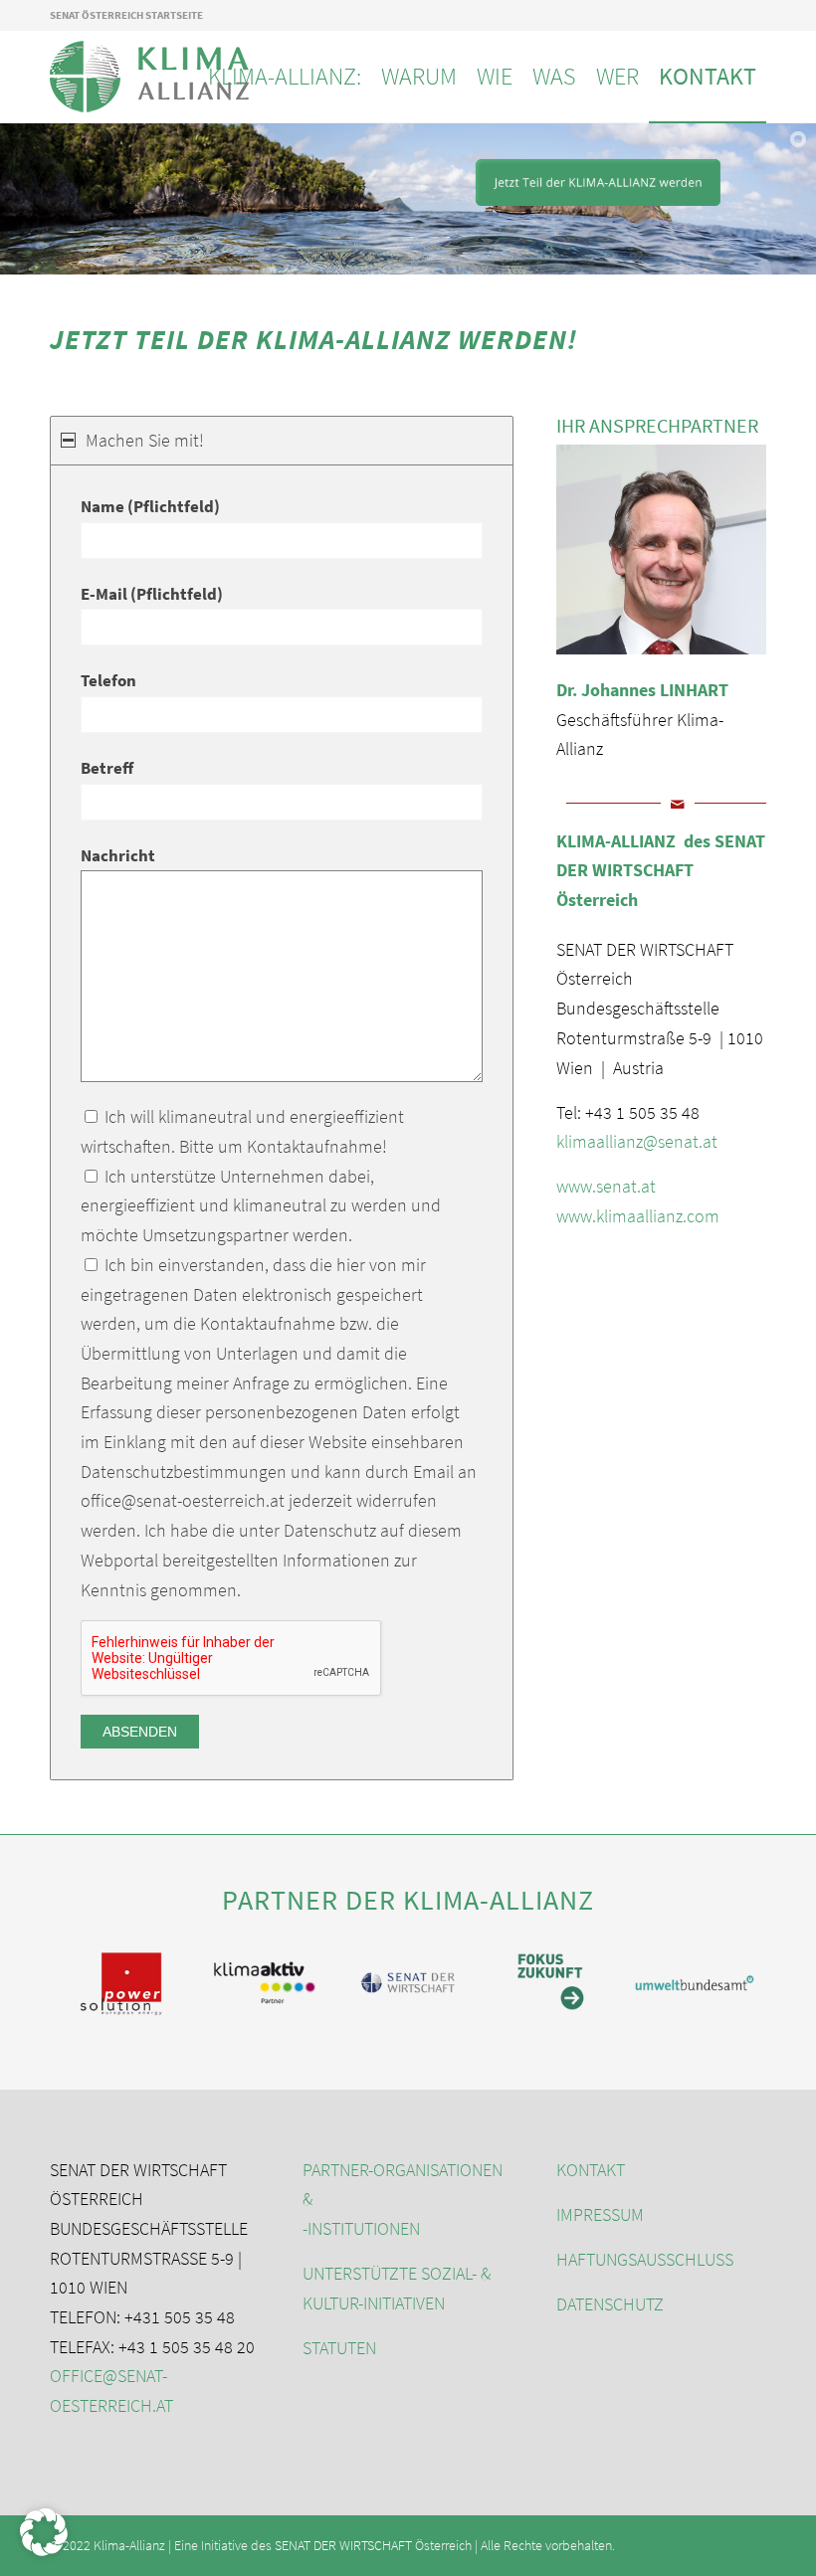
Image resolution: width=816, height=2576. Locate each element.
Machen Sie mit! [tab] (145, 440)
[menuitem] (285, 77)
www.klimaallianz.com (638, 1216)
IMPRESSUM (600, 2214)
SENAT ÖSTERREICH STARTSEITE (126, 15)
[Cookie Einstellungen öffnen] (44, 2550)
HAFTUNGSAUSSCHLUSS (645, 2259)
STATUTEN (339, 2348)
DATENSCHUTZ (610, 2304)
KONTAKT (591, 2170)
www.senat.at (606, 1186)
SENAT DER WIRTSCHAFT (343, 2545)
